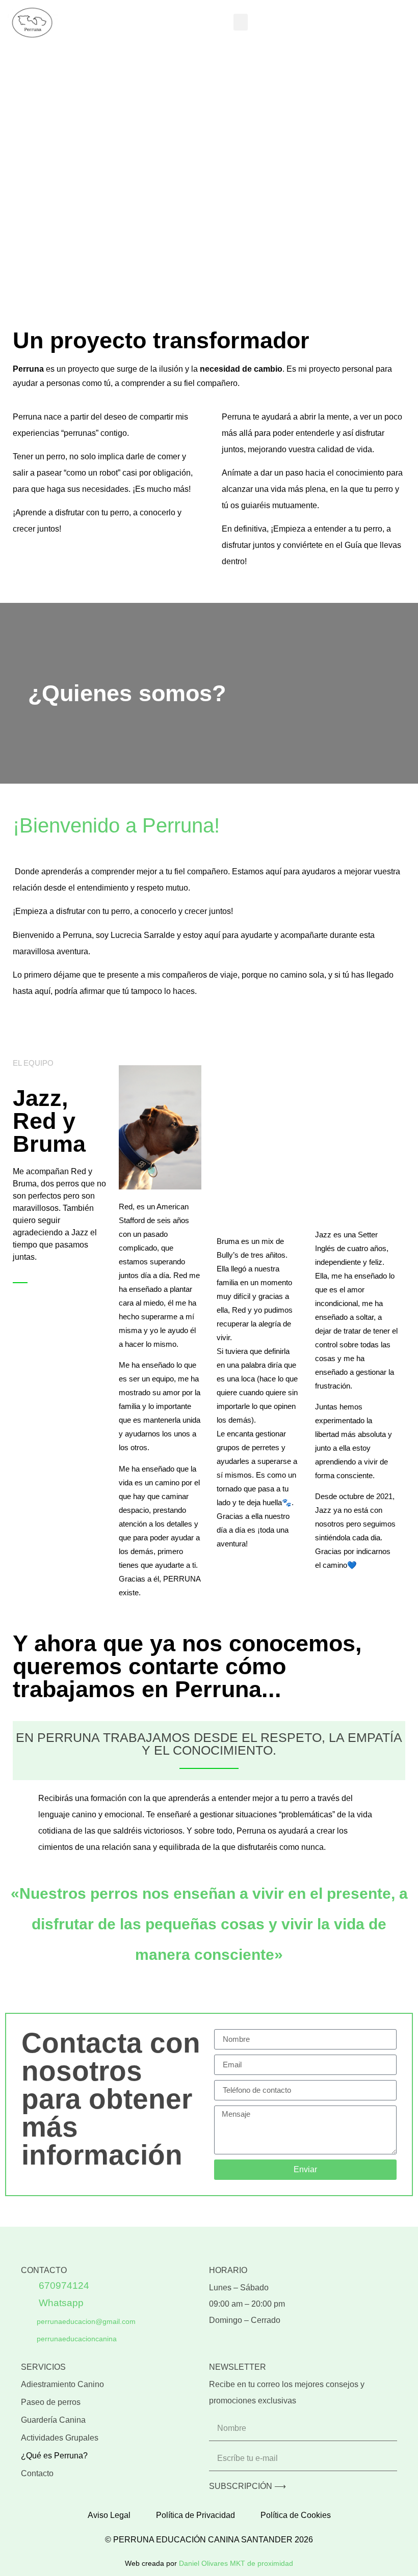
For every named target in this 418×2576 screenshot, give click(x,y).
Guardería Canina (53, 2420)
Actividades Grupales (60, 2438)
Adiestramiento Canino (62, 2384)
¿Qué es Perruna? (54, 2456)
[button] (241, 22)
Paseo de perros (51, 2402)
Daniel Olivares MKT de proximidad (236, 2563)
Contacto (37, 2473)
